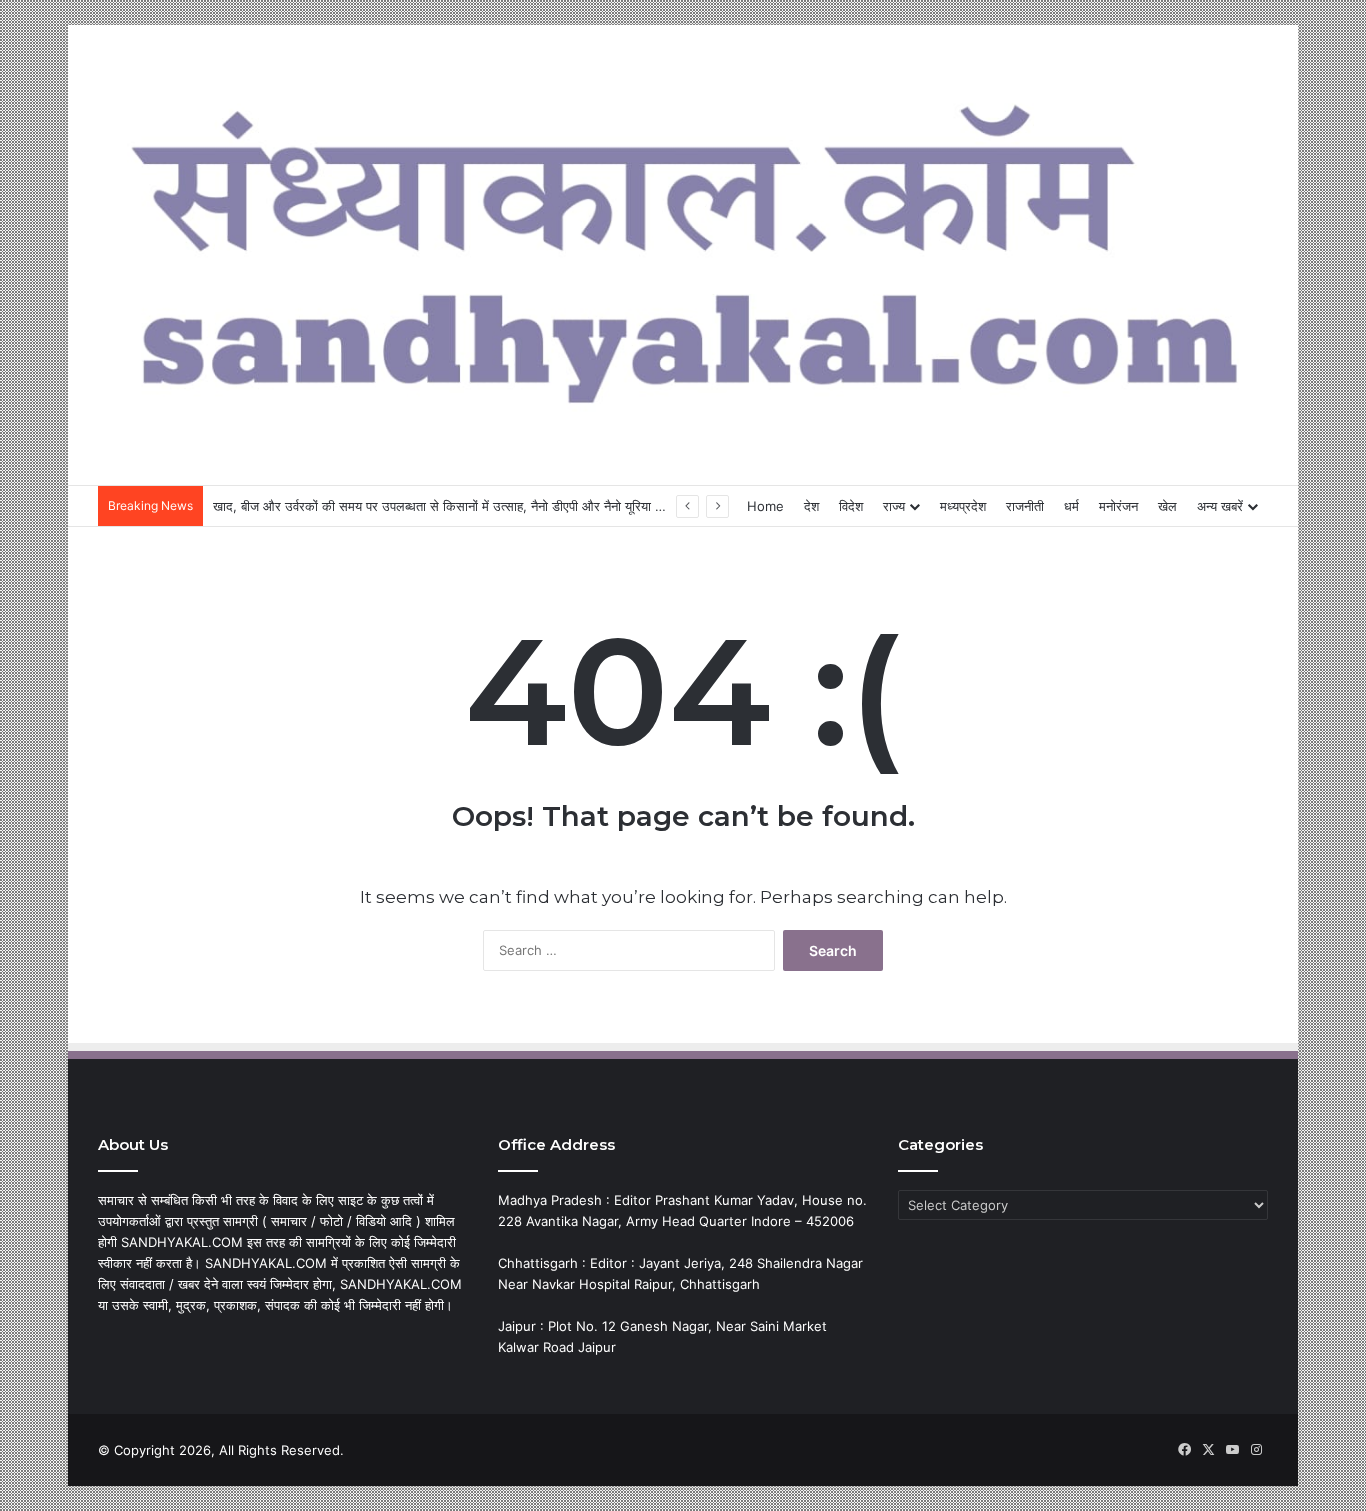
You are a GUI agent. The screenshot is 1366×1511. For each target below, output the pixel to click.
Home (765, 506)
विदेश (851, 506)
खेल (1167, 506)
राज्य (894, 506)
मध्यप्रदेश (963, 506)
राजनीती (1025, 506)
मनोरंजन (1118, 506)
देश (811, 506)
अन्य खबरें (1220, 506)
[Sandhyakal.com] (683, 244)
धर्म (1071, 506)
